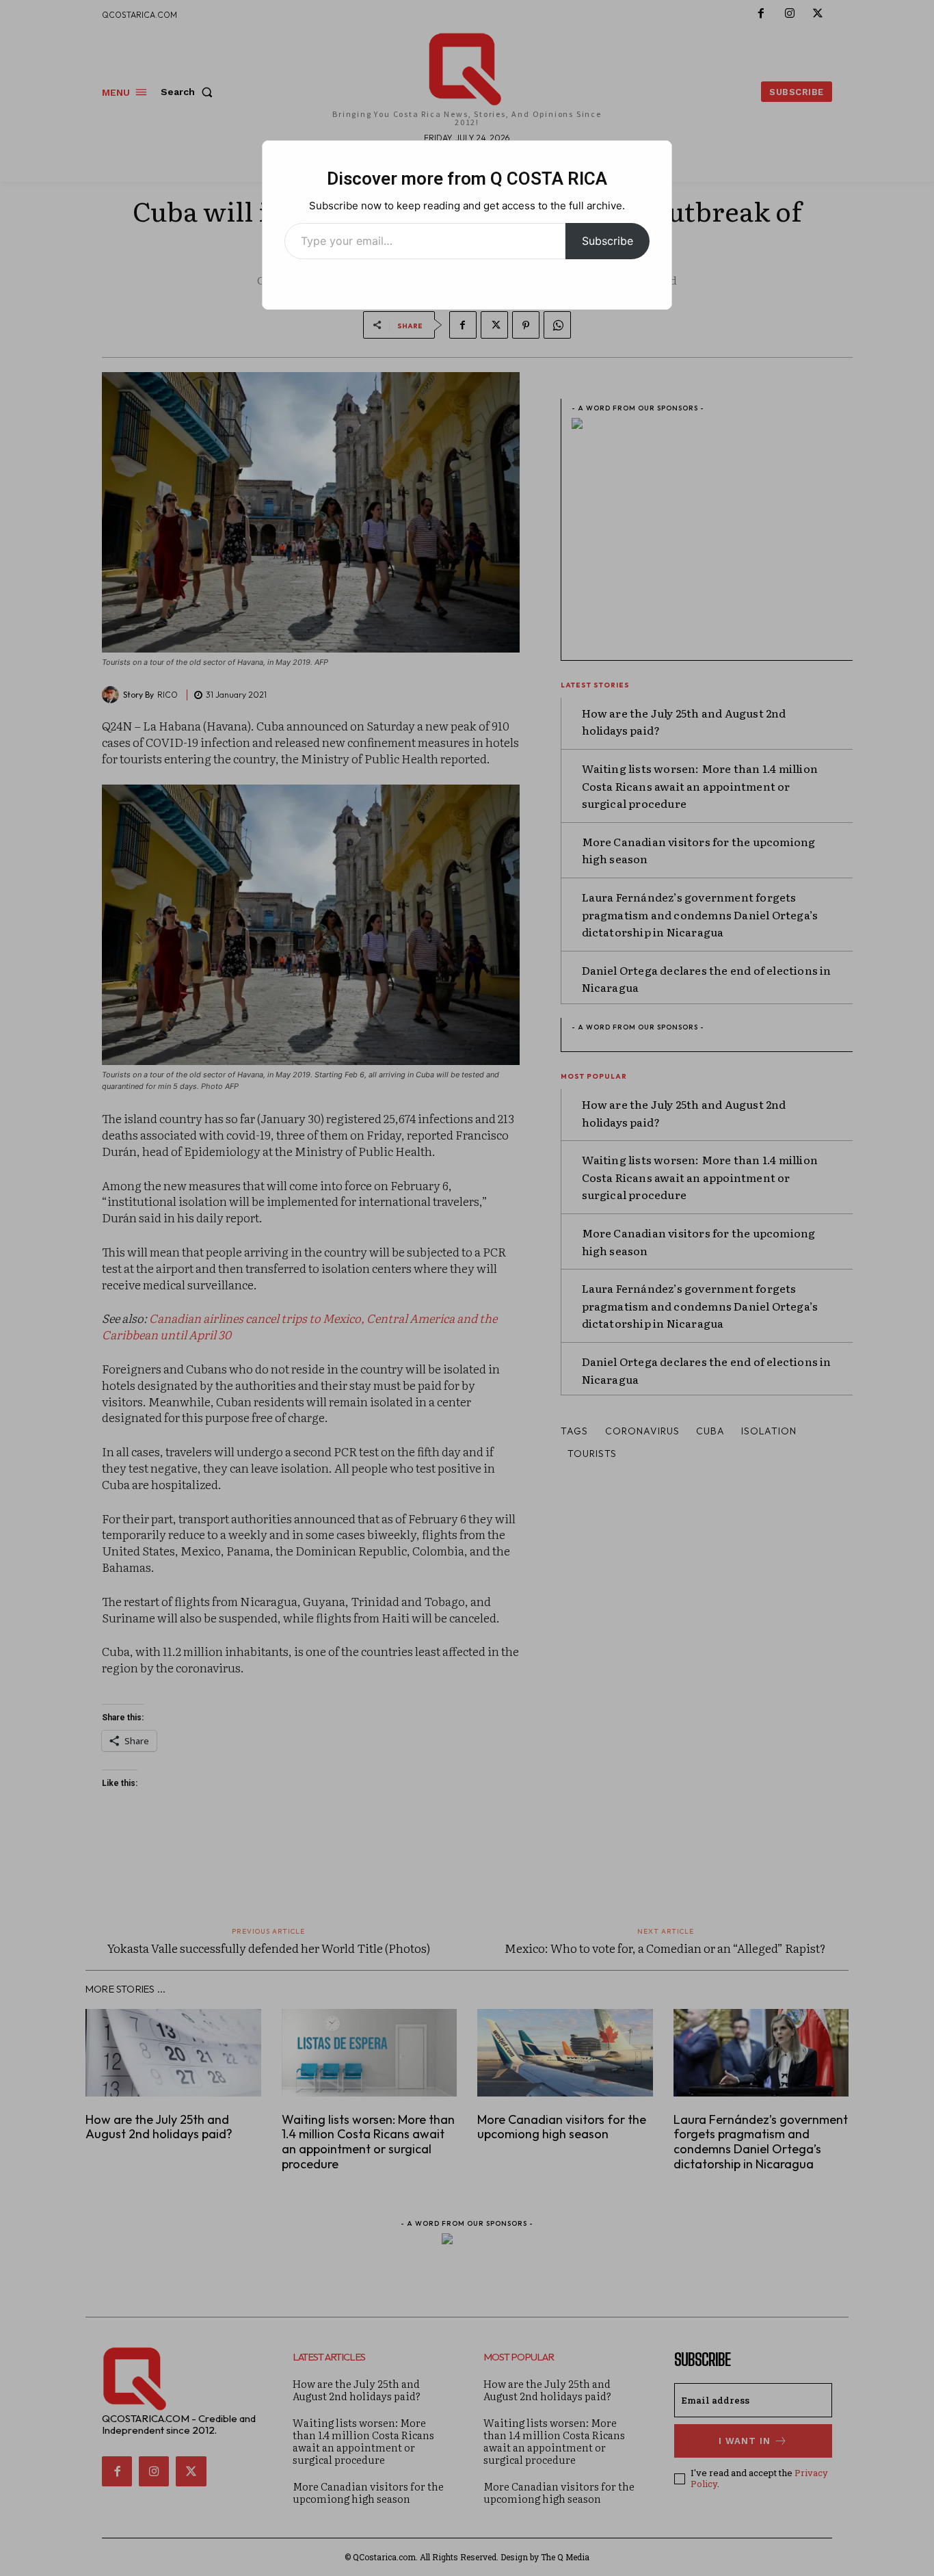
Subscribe (608, 241)
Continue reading (467, 280)
